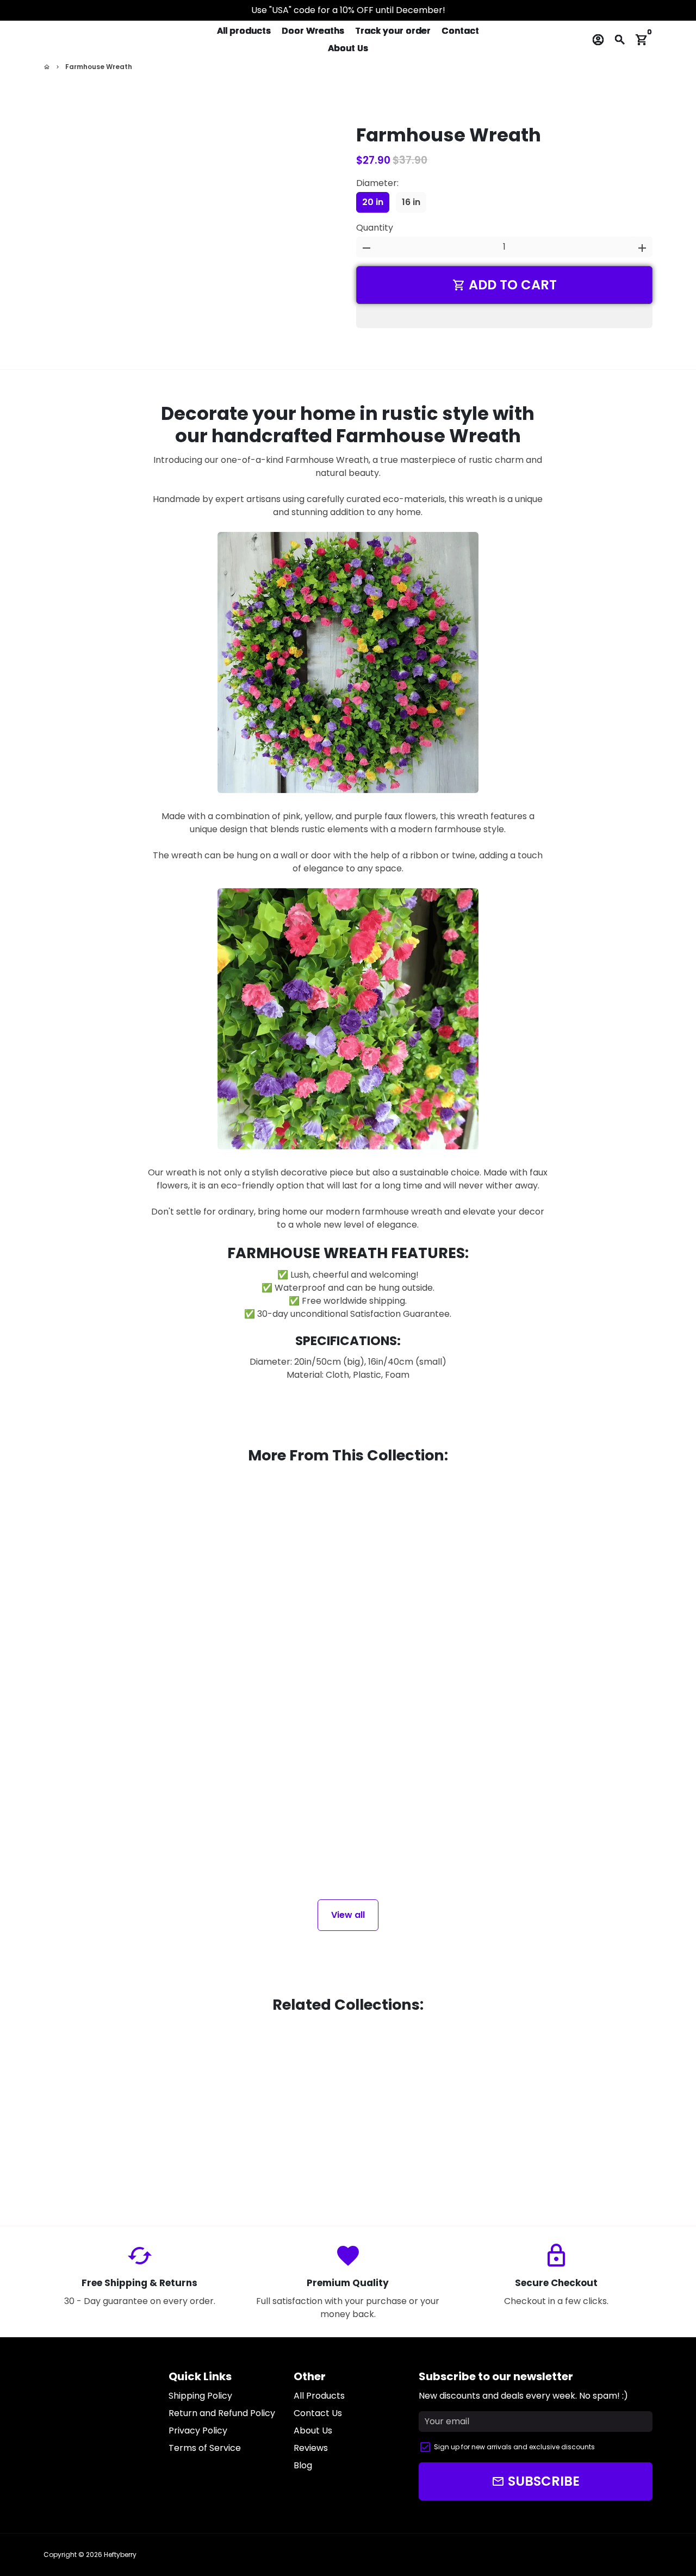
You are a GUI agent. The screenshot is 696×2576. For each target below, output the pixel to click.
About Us (348, 48)
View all (348, 1915)
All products (244, 31)
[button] (504, 316)
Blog (303, 2465)
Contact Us (318, 2413)
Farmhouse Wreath (99, 67)
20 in (373, 202)
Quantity (375, 228)
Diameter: (377, 183)
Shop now (139, 2123)
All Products (319, 2396)
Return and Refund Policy (222, 2413)
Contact (460, 31)
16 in (411, 202)
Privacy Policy (198, 2431)
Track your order (393, 31)
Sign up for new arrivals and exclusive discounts (514, 2447)
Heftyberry (120, 2555)
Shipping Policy (200, 2396)
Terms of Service (205, 2448)
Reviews (311, 2448)
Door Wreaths (313, 31)
